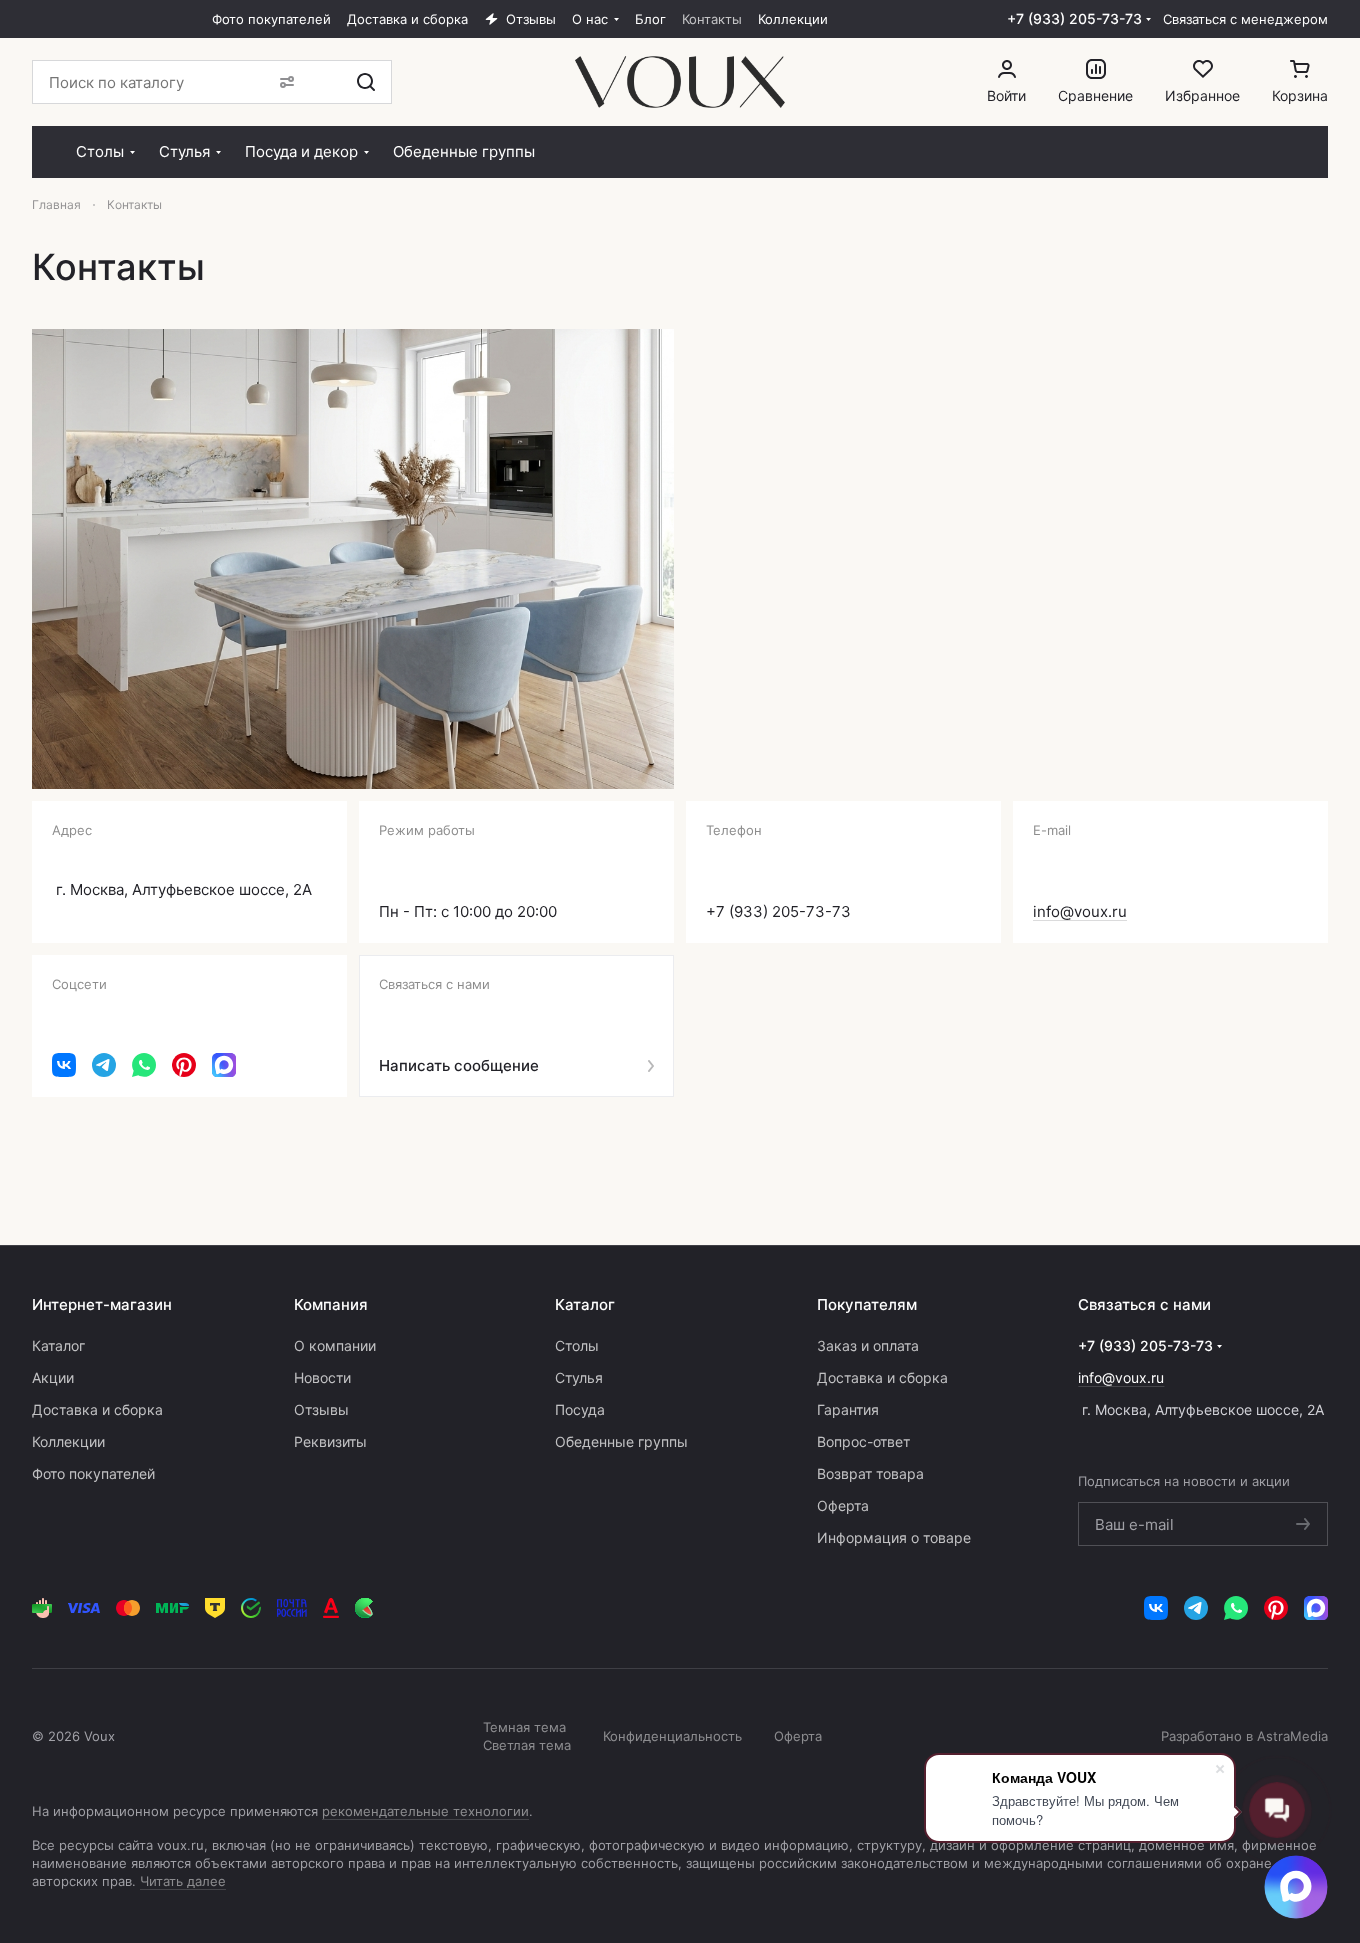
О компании (335, 1345)
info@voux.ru (1080, 911)
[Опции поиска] (283, 82)
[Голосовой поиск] (323, 82)
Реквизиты (330, 1441)
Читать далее (183, 1881)
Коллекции (68, 1441)
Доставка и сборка (97, 1409)
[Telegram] (104, 1065)
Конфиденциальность (672, 1736)
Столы (577, 1345)
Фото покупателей (93, 1473)
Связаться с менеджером (1245, 19)
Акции (53, 1377)
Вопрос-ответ (863, 1441)
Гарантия (848, 1409)
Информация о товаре (894, 1537)
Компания (331, 1304)
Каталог (58, 1345)
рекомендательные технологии (425, 1811)
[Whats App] (144, 1065)
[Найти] (366, 82)
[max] (224, 1065)
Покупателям (867, 1304)
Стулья (579, 1377)
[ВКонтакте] (64, 1065)
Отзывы (321, 1409)
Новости (322, 1377)
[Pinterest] (184, 1065)
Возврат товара (870, 1473)
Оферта (843, 1505)
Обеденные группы (621, 1441)
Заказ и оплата (868, 1345)
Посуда (580, 1409)
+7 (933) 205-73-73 (1074, 18)
